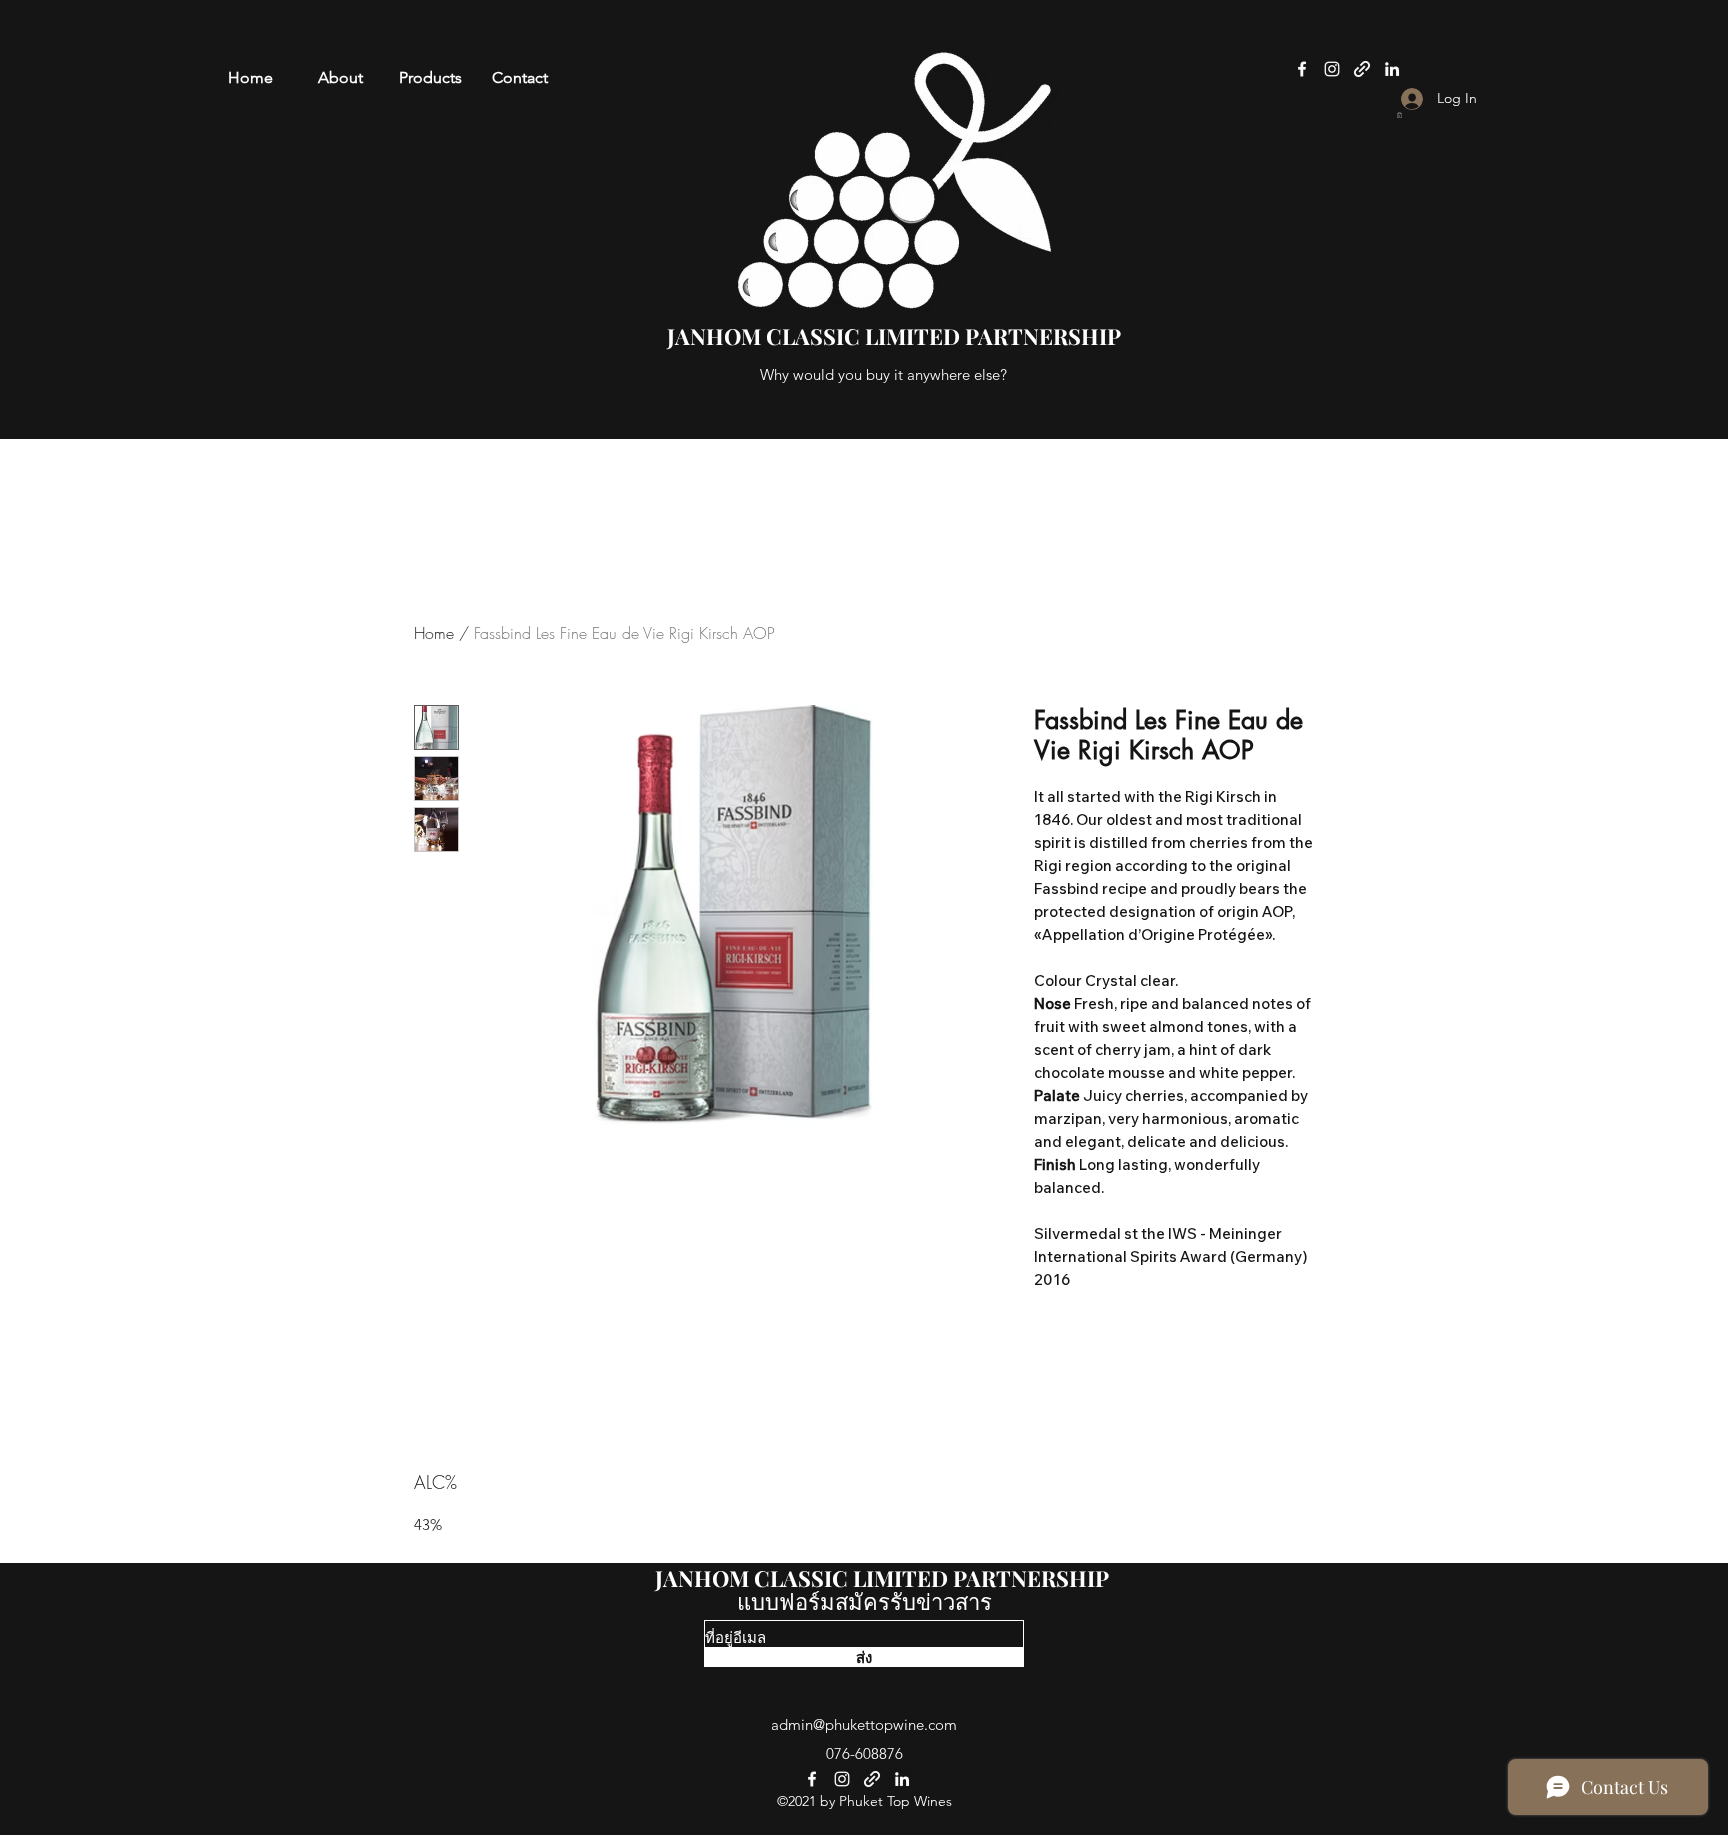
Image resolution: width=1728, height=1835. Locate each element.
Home (434, 633)
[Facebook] (1302, 69)
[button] (1399, 115)
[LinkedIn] (1392, 69)
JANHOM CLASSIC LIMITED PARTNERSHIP (882, 1578)
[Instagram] (1332, 69)
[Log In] (1394, 98)
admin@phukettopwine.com (864, 1724)
